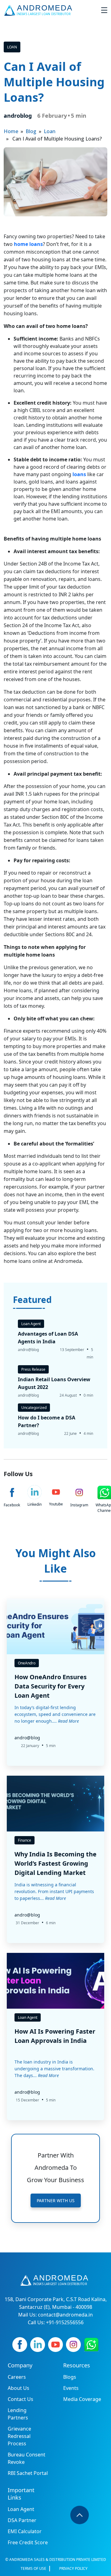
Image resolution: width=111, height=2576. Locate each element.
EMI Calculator (25, 2531)
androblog (18, 116)
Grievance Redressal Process (19, 2436)
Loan (12, 47)
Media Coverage (82, 2399)
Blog (31, 131)
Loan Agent (21, 2509)
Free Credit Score (28, 2542)
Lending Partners (18, 2414)
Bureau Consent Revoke (27, 2458)
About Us (18, 2388)
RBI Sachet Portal (28, 2473)
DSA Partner (22, 2520)
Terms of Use (33, 2568)
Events (71, 2388)
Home (11, 131)
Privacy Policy (73, 2568)
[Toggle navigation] (104, 10)
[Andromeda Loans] (39, 10)
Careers (17, 2377)
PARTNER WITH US (56, 2200)
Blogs (70, 2377)
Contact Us (21, 2399)
